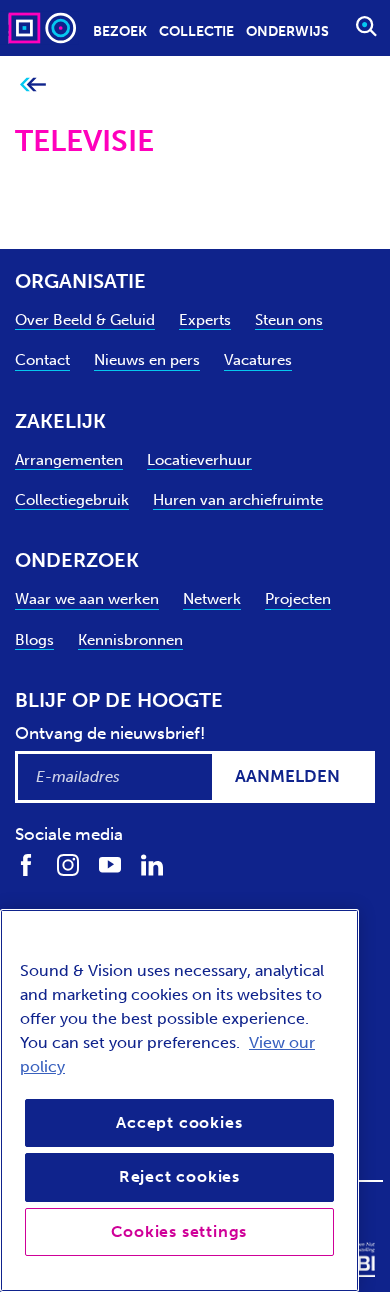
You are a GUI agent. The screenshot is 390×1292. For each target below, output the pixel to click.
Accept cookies (179, 1122)
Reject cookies (179, 1176)
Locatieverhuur (199, 460)
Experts (205, 320)
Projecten (298, 599)
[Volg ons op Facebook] (26, 864)
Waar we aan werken (87, 599)
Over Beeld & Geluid (85, 320)
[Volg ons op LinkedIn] (152, 864)
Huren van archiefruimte (238, 500)
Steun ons (289, 320)
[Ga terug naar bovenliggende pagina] (32, 85)
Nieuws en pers (147, 360)
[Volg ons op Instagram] (68, 864)
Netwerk (212, 599)
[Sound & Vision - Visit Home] (44, 27)
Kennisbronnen (130, 640)
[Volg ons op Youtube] (110, 864)
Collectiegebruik (72, 500)
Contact (42, 360)
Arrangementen (69, 460)
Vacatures (258, 360)
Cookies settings (179, 1231)
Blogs (34, 640)
